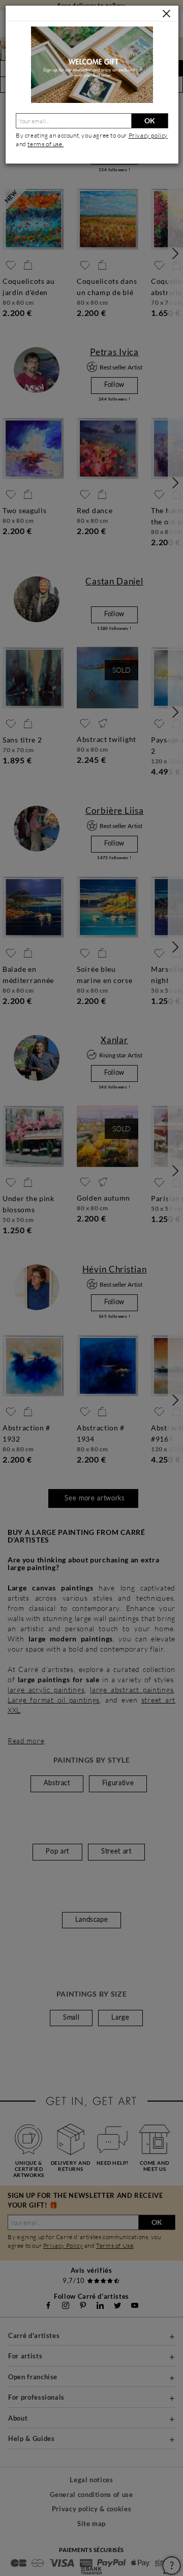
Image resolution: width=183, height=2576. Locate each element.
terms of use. (45, 144)
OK (150, 121)
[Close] (166, 14)
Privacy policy (148, 135)
